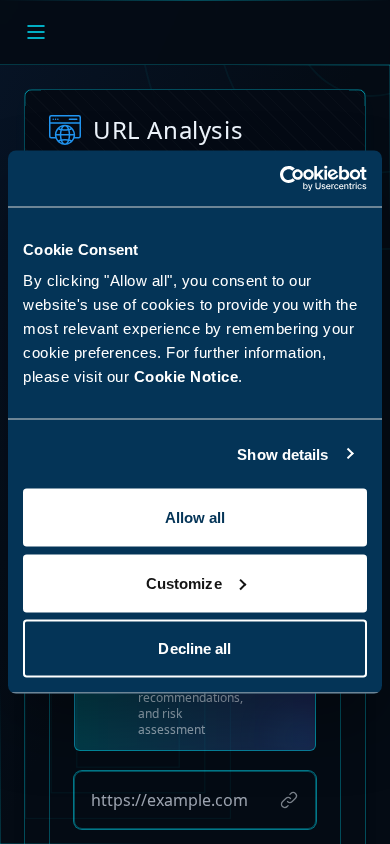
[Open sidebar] (36, 32)
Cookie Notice (186, 376)
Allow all (195, 517)
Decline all (194, 648)
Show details (282, 453)
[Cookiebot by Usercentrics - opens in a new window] (280, 179)
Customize (184, 582)
